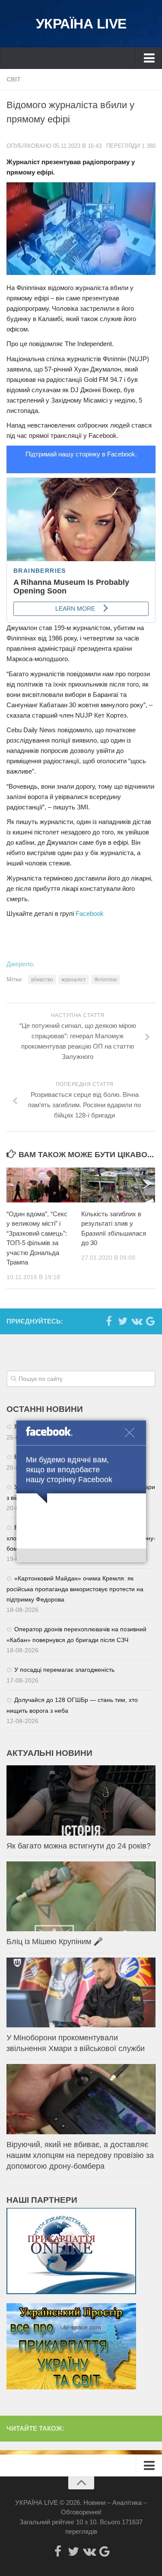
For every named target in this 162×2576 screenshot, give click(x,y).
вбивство (42, 980)
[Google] (150, 1321)
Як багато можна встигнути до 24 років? (79, 1846)
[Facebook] (109, 1321)
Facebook (90, 913)
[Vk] (137, 1321)
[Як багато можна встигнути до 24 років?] (81, 1800)
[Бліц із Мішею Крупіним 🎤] (81, 1897)
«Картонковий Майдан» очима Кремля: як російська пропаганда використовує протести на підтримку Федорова (75, 1589)
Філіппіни (106, 980)
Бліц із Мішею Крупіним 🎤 (55, 1942)
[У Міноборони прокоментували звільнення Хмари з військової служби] (81, 1993)
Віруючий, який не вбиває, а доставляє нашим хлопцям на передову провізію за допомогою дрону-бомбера (80, 2155)
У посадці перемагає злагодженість (64, 1670)
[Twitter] (123, 1321)
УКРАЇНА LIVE (81, 24)
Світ (14, 79)
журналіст (74, 980)
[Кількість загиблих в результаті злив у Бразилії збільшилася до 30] (118, 1185)
